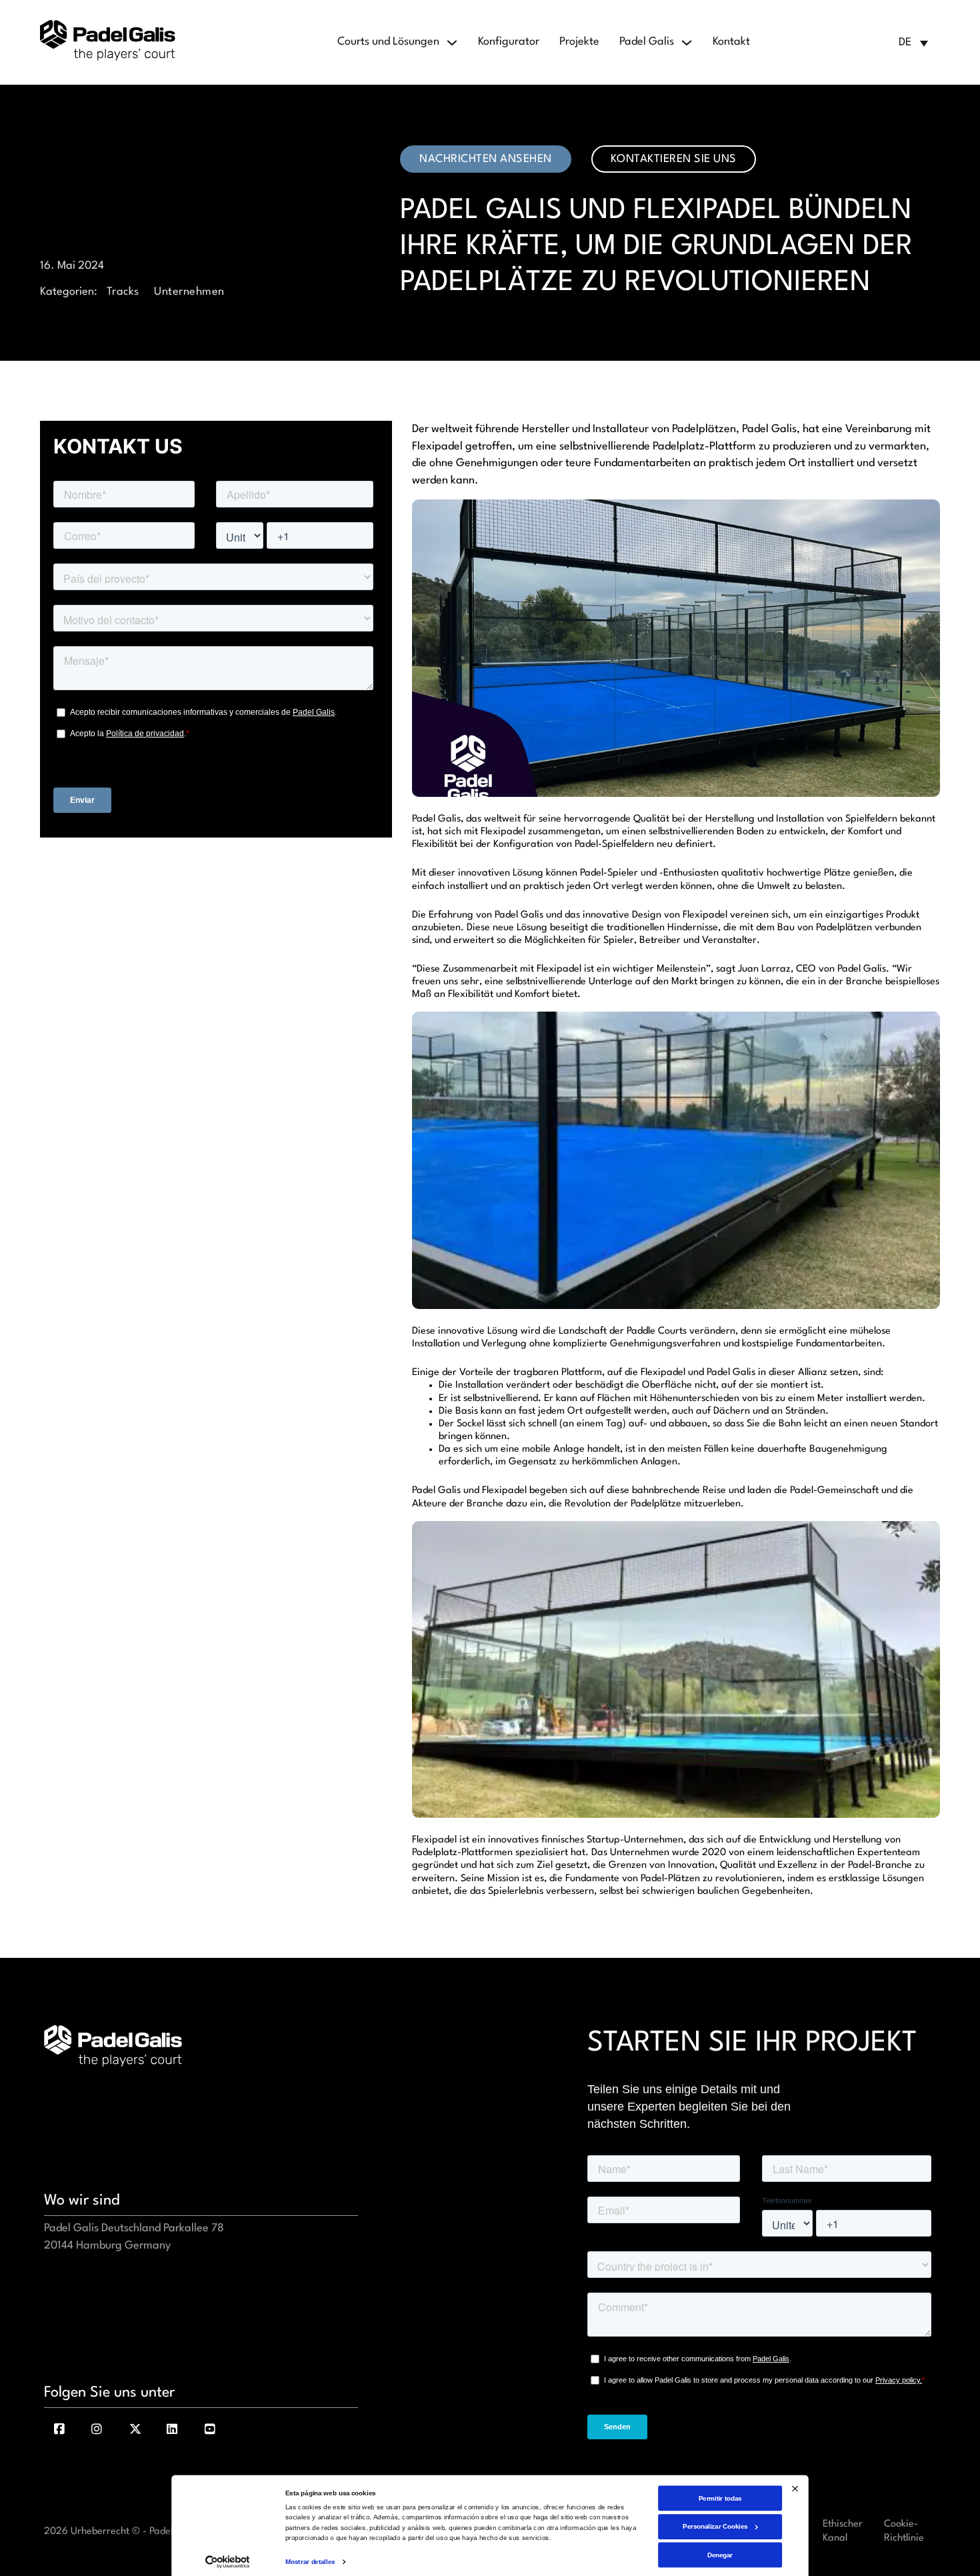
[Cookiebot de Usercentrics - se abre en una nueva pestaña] (227, 2562)
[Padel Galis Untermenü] (687, 43)
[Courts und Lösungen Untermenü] (452, 43)
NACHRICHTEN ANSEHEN (486, 159)
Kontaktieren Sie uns (674, 159)
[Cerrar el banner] (795, 2488)
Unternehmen (189, 292)
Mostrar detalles (310, 2562)
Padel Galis (647, 42)
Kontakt (731, 42)
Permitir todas (720, 2498)
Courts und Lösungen (388, 42)
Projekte (579, 42)
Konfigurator (509, 42)
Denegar (720, 2554)
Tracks (123, 292)
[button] (913, 43)
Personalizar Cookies (715, 2526)
